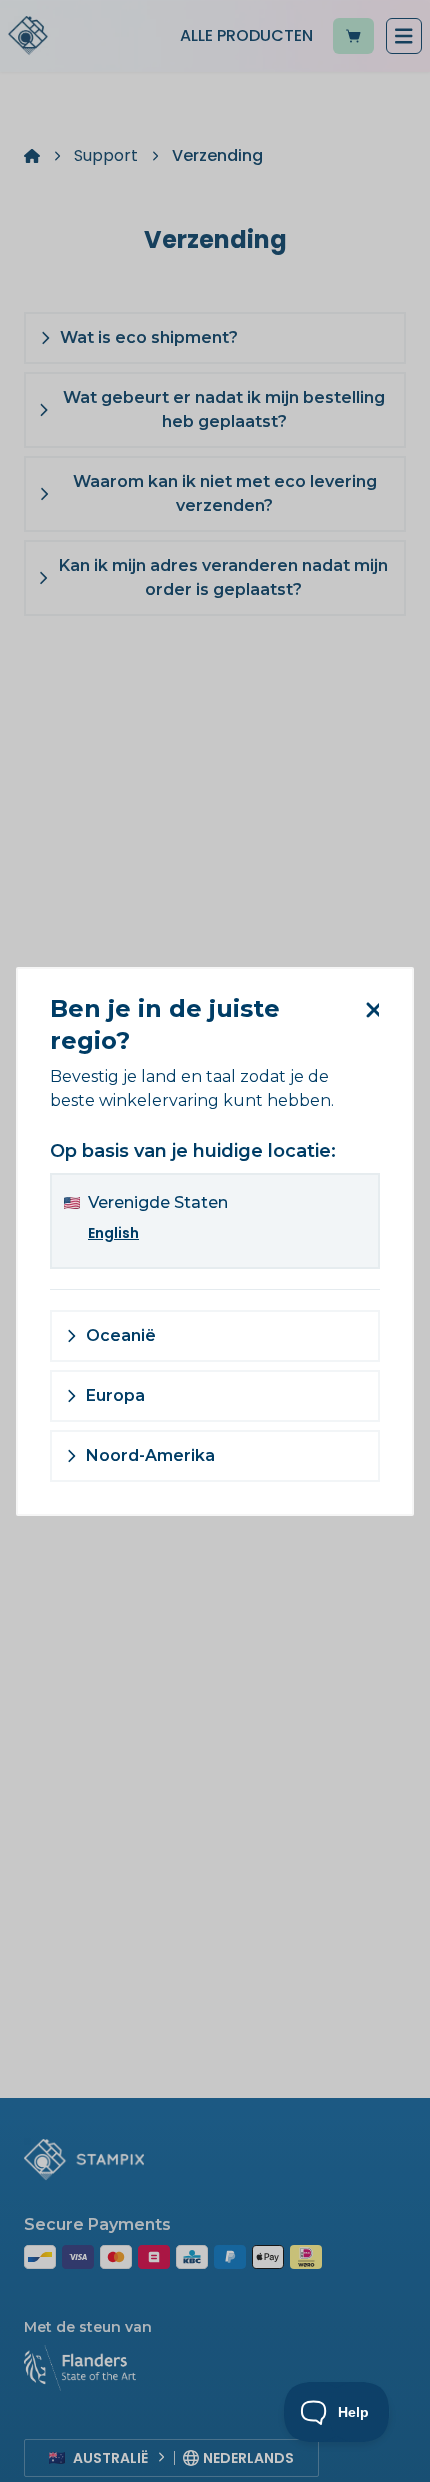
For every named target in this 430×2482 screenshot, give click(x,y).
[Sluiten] (368, 1010)
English (113, 1233)
